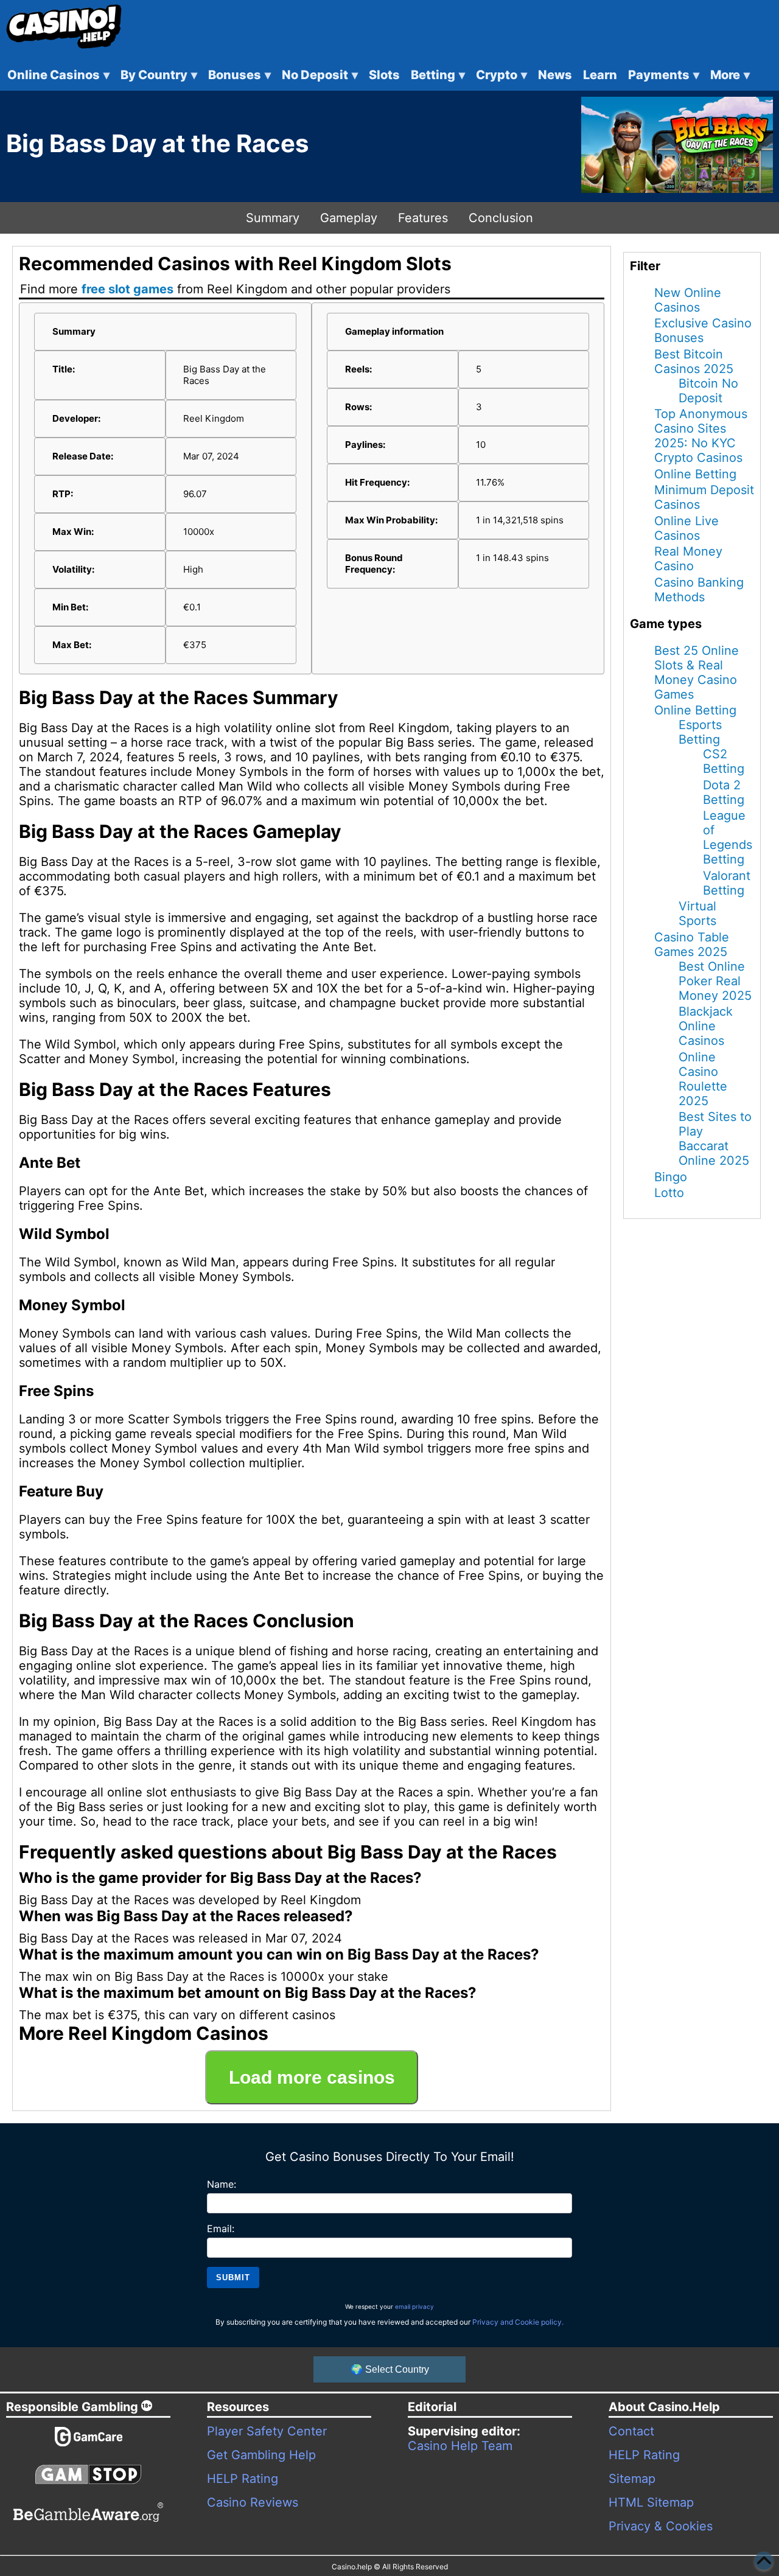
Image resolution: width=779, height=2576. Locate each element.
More (730, 75)
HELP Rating (243, 2479)
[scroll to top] (764, 2561)
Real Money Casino (688, 559)
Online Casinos (58, 75)
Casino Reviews (253, 2502)
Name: (222, 2184)
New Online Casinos (688, 300)
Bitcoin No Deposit (708, 391)
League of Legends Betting (728, 837)
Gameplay (349, 218)
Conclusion (501, 218)
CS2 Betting (724, 761)
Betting (438, 75)
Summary (273, 218)
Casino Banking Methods (699, 590)
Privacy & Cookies (661, 2526)
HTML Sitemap (651, 2502)
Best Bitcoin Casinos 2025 (694, 361)
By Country (159, 75)
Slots (384, 75)
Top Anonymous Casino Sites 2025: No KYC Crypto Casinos (701, 436)
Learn (600, 75)
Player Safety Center (267, 2431)
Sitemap (632, 2479)
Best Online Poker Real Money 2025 (715, 981)
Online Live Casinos (686, 528)
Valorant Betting (727, 883)
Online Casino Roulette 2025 (703, 1079)
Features (423, 218)
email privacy (414, 2306)
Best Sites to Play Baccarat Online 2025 (715, 1139)
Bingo (671, 1177)
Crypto (501, 75)
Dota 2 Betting (724, 792)
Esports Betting (700, 732)
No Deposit (320, 75)
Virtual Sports (697, 913)
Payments (664, 75)
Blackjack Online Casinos (706, 1026)
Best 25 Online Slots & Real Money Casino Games (697, 672)
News (555, 75)
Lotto (669, 1193)
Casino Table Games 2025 (692, 944)
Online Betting (695, 474)
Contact (631, 2431)
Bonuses (239, 75)
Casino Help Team (460, 2446)
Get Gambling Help (261, 2455)
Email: (221, 2229)
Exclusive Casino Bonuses (703, 330)
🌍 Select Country (390, 2369)
